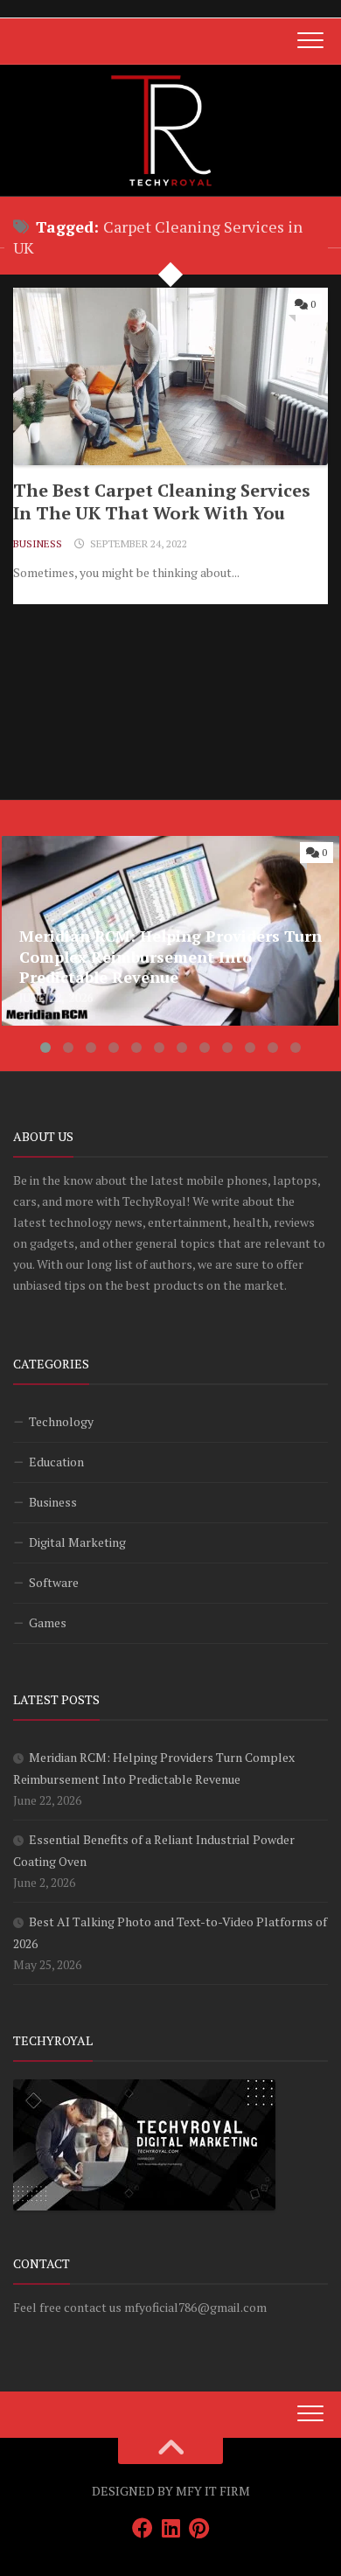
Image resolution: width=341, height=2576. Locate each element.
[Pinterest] (198, 2528)
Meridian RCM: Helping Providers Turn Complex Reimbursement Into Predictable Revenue (155, 857)
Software (54, 1582)
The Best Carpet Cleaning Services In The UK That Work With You (162, 501)
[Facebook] (143, 2528)
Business (38, 543)
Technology (61, 1421)
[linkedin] (170, 2528)
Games (48, 1622)
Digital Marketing (77, 1542)
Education (56, 1462)
